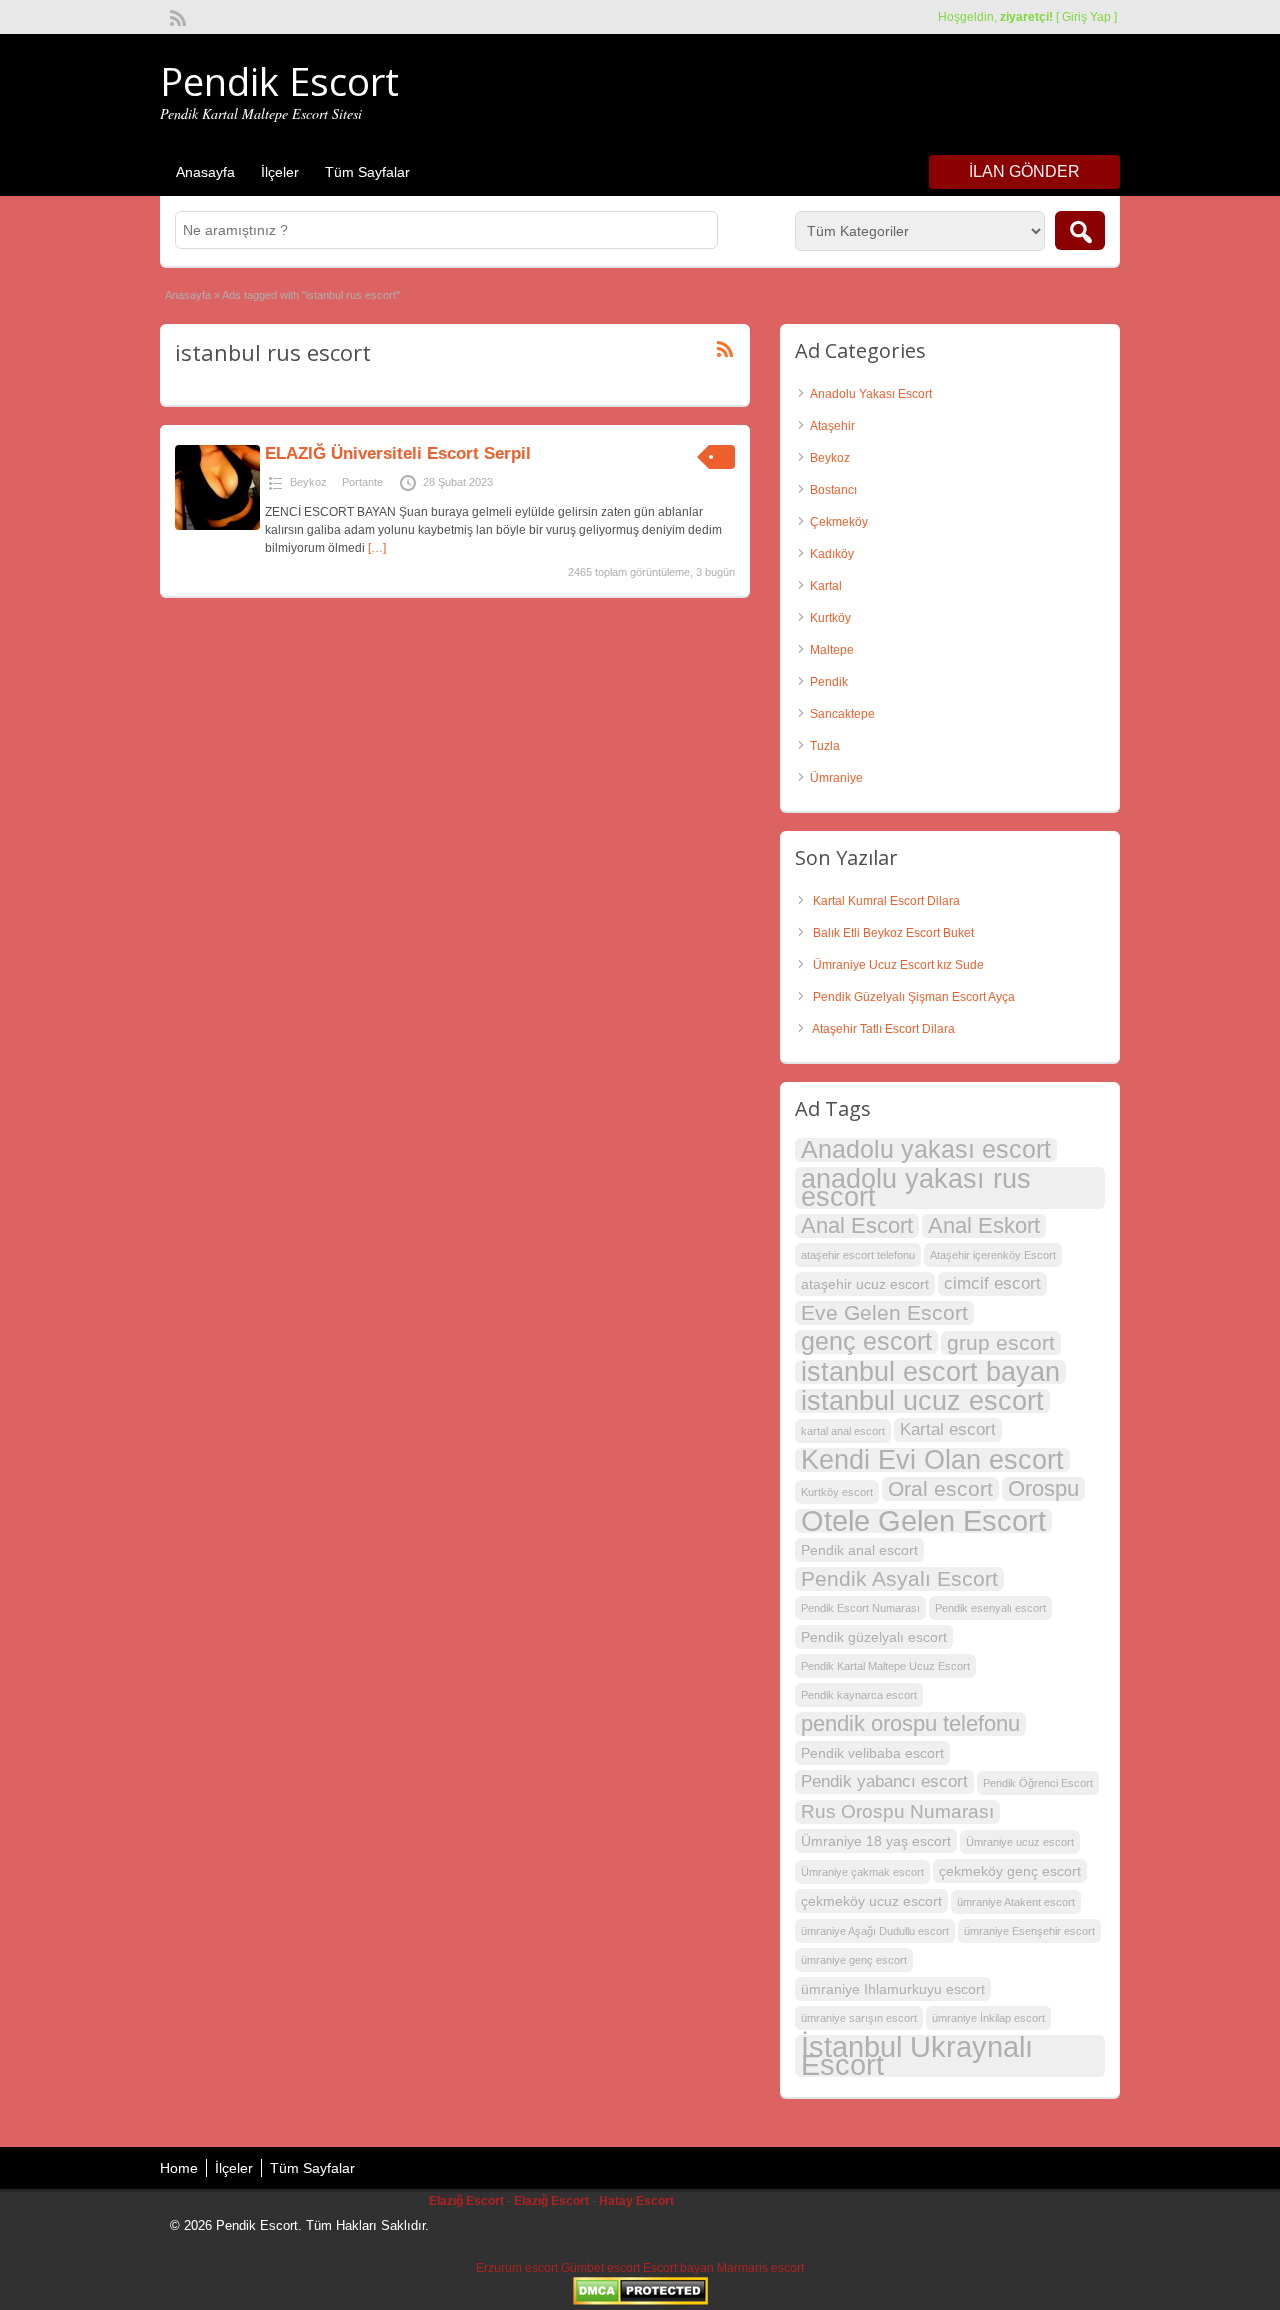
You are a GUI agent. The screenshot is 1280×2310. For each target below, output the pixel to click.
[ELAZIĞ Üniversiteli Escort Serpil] (217, 526)
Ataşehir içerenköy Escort (993, 1255)
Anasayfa (205, 172)
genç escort (866, 1342)
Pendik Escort (279, 81)
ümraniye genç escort (854, 1960)
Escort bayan (678, 2268)
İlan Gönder (1024, 171)
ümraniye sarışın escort (859, 2018)
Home (179, 2168)
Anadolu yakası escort (926, 1150)
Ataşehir (832, 426)
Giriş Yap (1086, 17)
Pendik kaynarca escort (859, 1695)
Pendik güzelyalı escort (874, 1637)
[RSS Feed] (176, 16)
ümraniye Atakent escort (1016, 1902)
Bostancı (833, 490)
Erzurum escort (517, 2268)
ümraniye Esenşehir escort (1029, 1931)
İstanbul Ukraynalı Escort (917, 2056)
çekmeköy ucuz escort (871, 1901)
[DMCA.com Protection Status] (640, 2301)
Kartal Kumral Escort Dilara (886, 901)
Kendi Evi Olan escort (932, 1460)
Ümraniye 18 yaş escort (876, 1841)
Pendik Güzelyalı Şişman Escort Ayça (914, 997)
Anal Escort (857, 1226)
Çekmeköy (839, 522)
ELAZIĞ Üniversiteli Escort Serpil (398, 453)
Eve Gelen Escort (884, 1312)
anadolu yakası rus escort (916, 1188)
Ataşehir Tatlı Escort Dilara (883, 1029)
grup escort (1001, 1342)
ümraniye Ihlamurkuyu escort (893, 1989)
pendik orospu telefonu (910, 1724)
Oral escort (940, 1488)
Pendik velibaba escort (872, 1753)
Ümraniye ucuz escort (1020, 1842)
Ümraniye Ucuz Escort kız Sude (898, 965)
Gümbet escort (600, 2268)
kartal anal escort (843, 1431)
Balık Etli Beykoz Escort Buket (893, 933)
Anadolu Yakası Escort (871, 394)
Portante (362, 482)
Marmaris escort (760, 2268)
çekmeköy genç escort (1010, 1871)
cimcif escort (992, 1283)
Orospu (1043, 1489)
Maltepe (832, 650)
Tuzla (825, 746)
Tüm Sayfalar (367, 172)
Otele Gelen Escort (923, 1521)
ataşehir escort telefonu (858, 1255)
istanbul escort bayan (930, 1372)
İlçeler (280, 172)
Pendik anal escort (859, 1550)
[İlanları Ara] (1080, 230)
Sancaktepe (842, 714)
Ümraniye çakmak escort (862, 1872)
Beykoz (308, 482)
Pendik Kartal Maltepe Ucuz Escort (885, 1666)
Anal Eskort (984, 1226)
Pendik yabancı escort (884, 1781)
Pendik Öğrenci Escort (1038, 1783)
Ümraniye (836, 778)
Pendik (829, 682)
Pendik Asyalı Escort (899, 1578)
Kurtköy (830, 618)
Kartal (826, 586)
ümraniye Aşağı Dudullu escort (875, 1931)
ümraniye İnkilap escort (988, 2018)
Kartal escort (948, 1429)
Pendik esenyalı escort (990, 1608)
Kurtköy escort (837, 1492)
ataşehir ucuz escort (865, 1284)
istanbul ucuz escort (922, 1401)
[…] (377, 548)
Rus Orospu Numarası (897, 1811)
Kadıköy (832, 554)
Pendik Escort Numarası (860, 1608)
